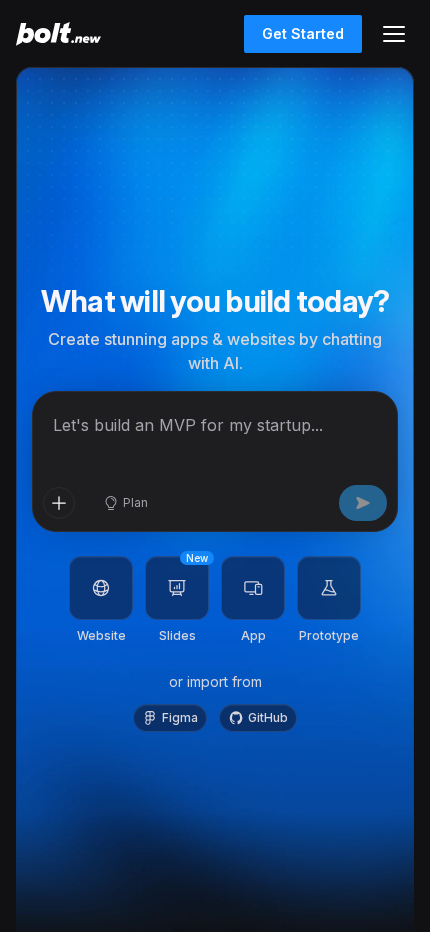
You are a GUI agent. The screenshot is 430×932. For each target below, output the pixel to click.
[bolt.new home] (58, 34)
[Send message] (363, 503)
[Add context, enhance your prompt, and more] (59, 503)
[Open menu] (394, 34)
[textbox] (215, 435)
